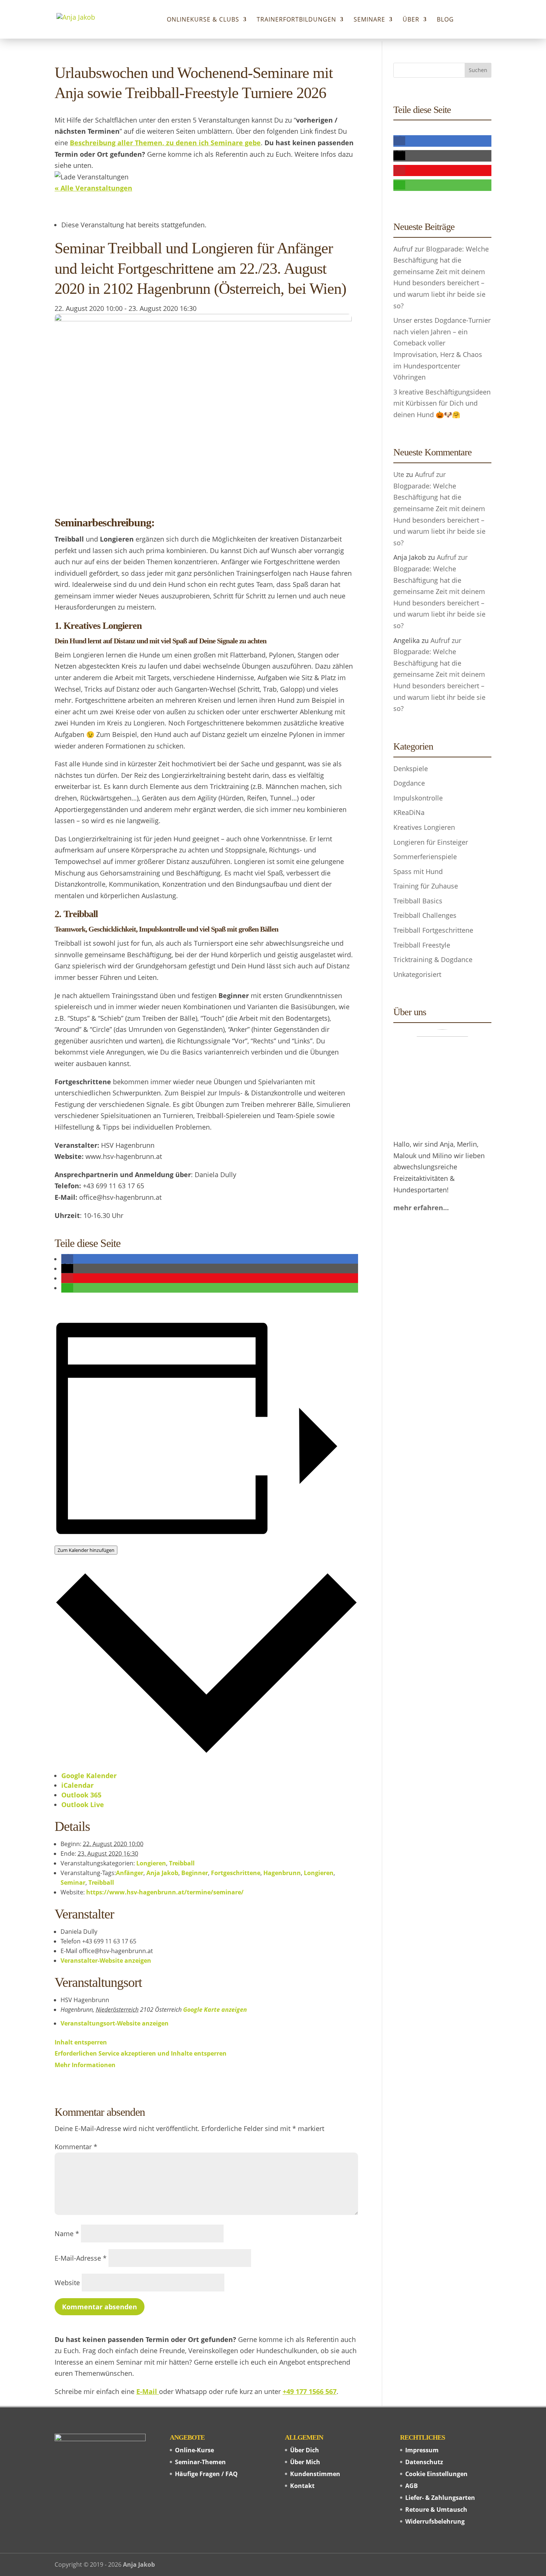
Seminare (369, 20)
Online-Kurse (194, 2450)
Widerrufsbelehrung (435, 2521)
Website (67, 2283)
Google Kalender (89, 1776)
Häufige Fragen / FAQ (206, 2474)
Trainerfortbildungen (296, 20)
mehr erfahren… (421, 1208)
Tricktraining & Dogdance (433, 959)
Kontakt (302, 2486)
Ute (399, 474)
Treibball (182, 1863)
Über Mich (305, 2462)
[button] (67, 1259)
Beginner (195, 1873)
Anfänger (130, 1873)
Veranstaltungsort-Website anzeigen (115, 2023)
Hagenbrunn (282, 1873)
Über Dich (305, 2450)
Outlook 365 (81, 1795)
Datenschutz (424, 2462)
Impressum (422, 2450)
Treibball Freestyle (422, 945)
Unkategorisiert (417, 974)
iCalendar (77, 1785)
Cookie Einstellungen (436, 2474)
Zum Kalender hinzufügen (86, 1550)
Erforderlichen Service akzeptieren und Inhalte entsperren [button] (141, 2053)
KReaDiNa (409, 812)
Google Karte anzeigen (215, 2010)
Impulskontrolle (418, 798)
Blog (445, 20)
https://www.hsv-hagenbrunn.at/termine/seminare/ (165, 1892)
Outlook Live (83, 1805)
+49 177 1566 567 (310, 2391)
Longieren (151, 1863)
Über (411, 20)
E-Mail (148, 2391)
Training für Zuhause (426, 886)
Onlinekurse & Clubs (203, 20)
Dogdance (409, 783)
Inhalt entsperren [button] (81, 2042)
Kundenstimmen (315, 2474)
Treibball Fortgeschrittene (433, 930)
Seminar (73, 1883)
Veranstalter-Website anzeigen (106, 1961)
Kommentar (76, 2147)
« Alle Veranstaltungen (93, 188)
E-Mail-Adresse (81, 2258)
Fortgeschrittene (236, 1873)
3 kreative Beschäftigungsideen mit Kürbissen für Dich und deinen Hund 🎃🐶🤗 (442, 403)
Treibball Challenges (425, 915)
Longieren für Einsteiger (431, 842)
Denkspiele (411, 769)
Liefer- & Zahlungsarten (440, 2498)
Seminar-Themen (200, 2462)
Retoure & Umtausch (436, 2510)
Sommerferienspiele (425, 857)
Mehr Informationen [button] (85, 2065)
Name (67, 2234)
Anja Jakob (162, 1873)
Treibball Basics (418, 901)
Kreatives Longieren (424, 827)
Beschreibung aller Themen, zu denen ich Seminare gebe (165, 143)
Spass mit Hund (418, 871)
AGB (412, 2486)
